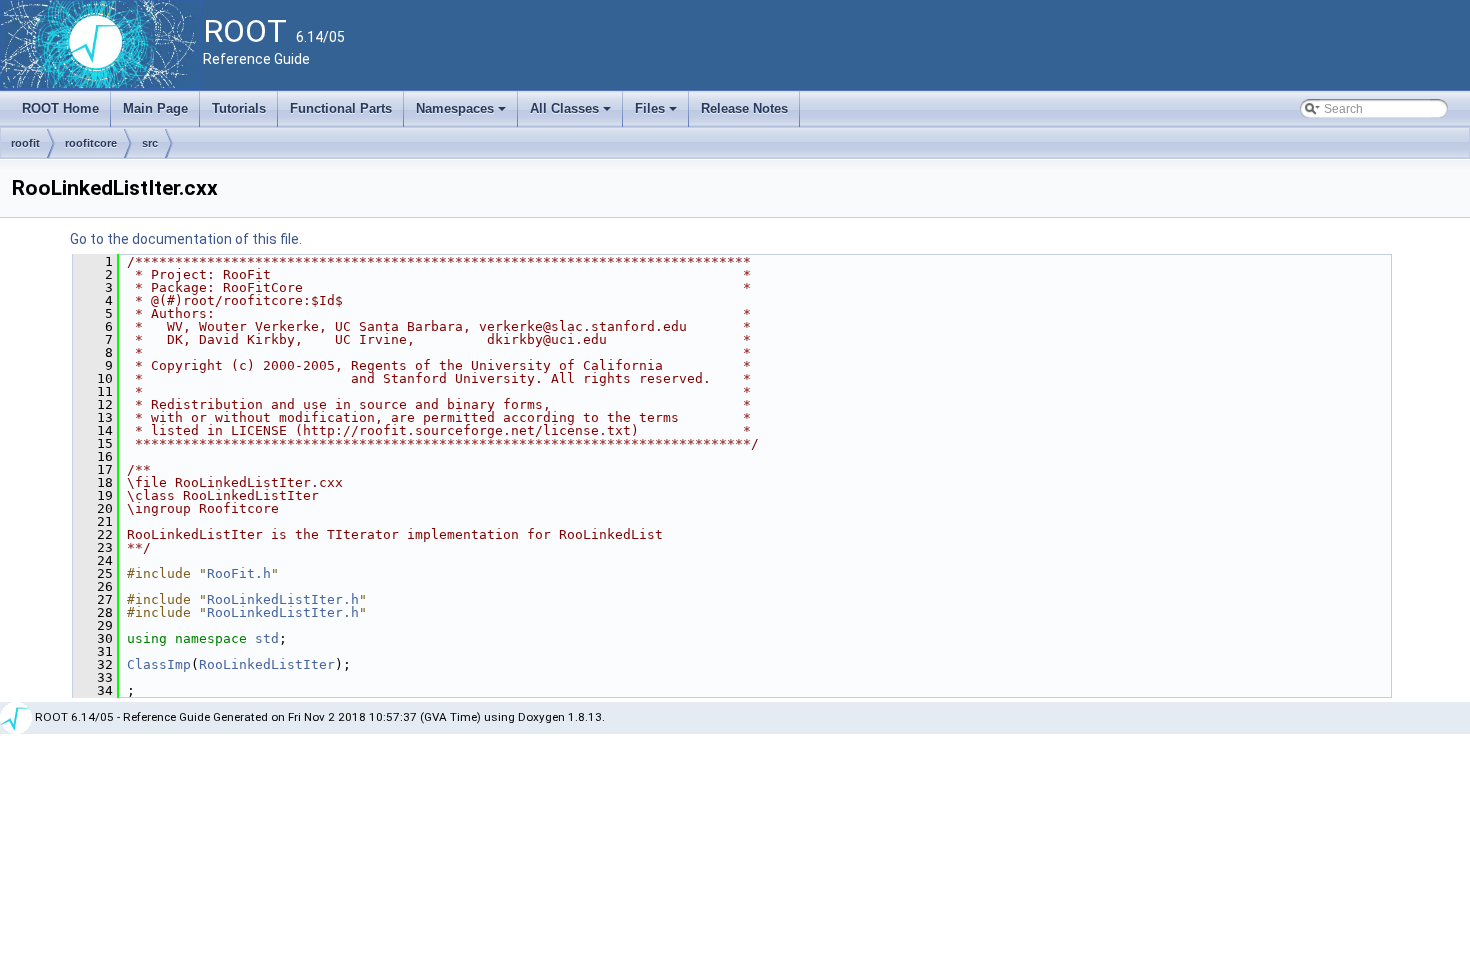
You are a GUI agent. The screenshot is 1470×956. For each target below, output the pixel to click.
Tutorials (239, 108)
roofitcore (91, 143)
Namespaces (462, 114)
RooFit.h (239, 573)
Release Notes (744, 108)
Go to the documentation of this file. (186, 239)
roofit (25, 143)
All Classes (572, 114)
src (150, 143)
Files (657, 114)
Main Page (155, 108)
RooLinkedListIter (267, 664)
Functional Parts (341, 108)
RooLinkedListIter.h (283, 599)
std (267, 638)
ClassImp (159, 664)
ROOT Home (60, 108)
